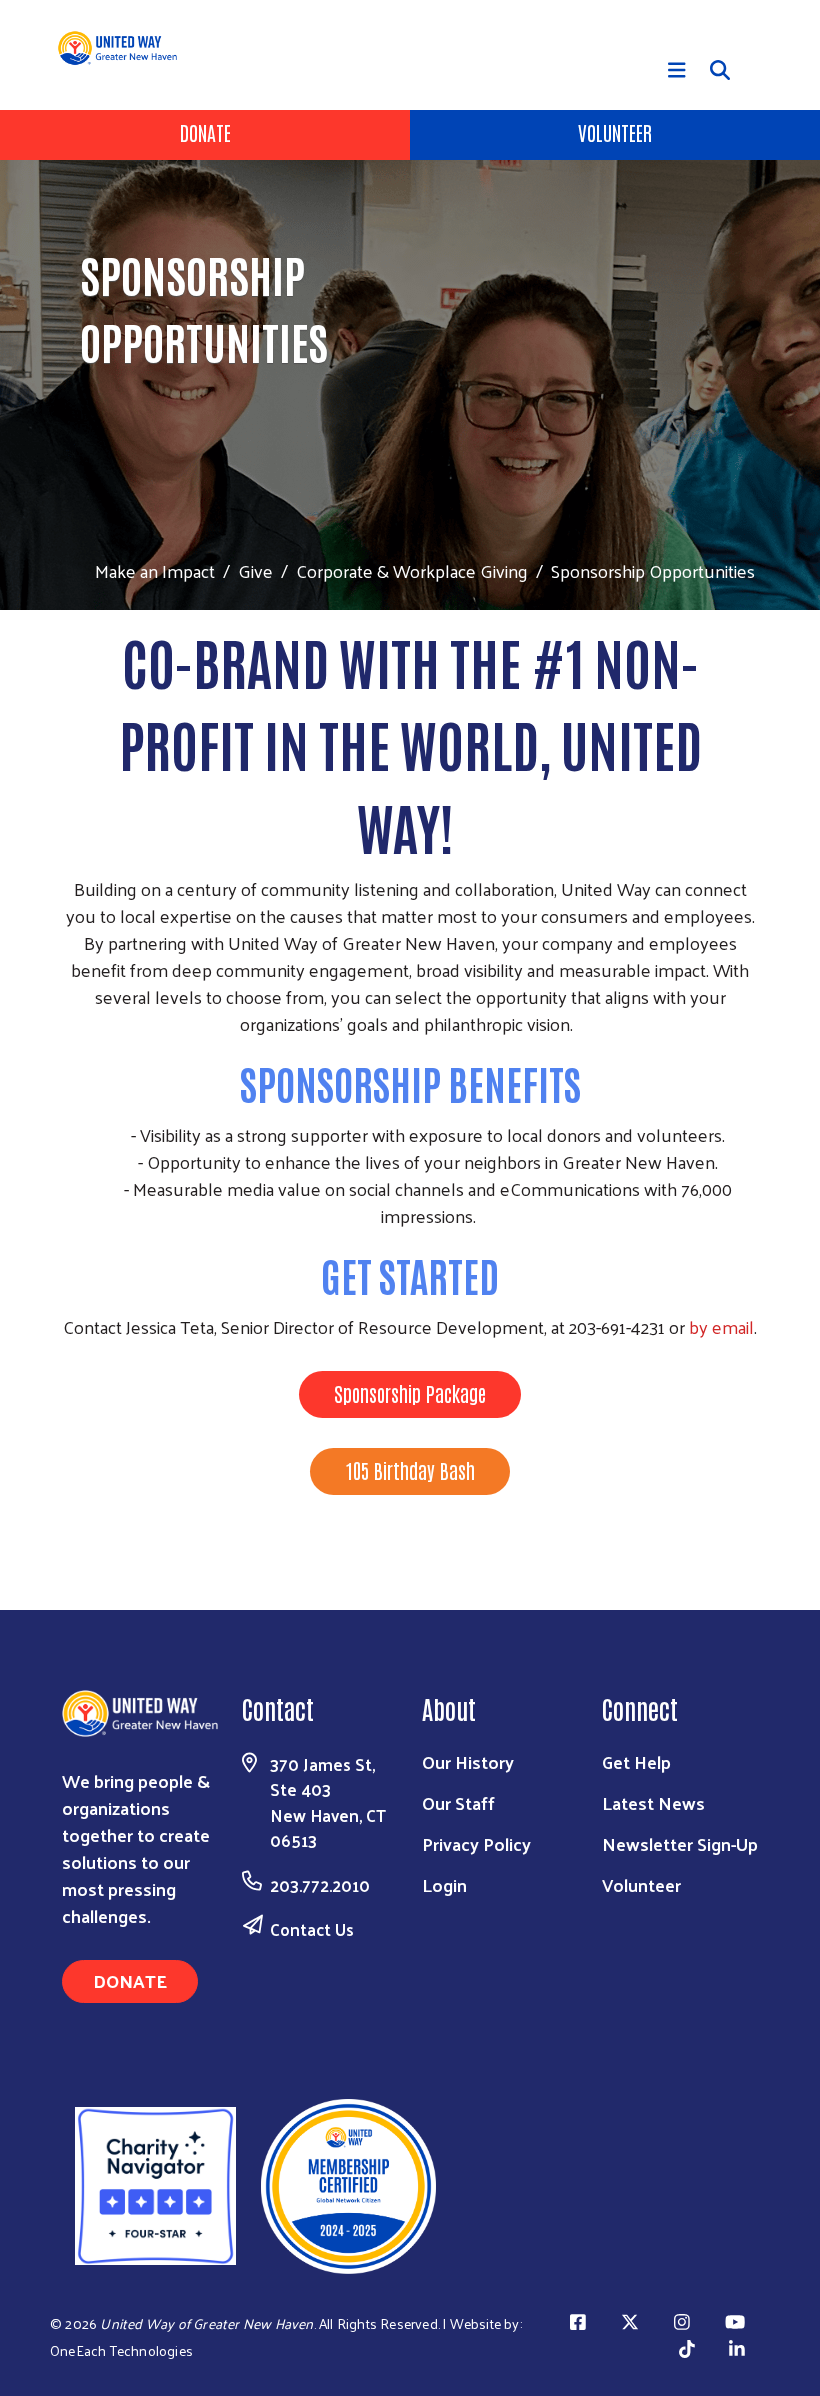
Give (255, 570)
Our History (468, 1761)
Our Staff (458, 1802)
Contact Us (312, 1929)
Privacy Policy (476, 1843)
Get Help (636, 1761)
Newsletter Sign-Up (680, 1843)
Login (444, 1884)
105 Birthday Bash (410, 1470)
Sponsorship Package (410, 1393)
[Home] (125, 48)
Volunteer (615, 132)
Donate (205, 132)
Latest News (653, 1802)
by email (721, 1326)
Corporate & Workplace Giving (412, 570)
